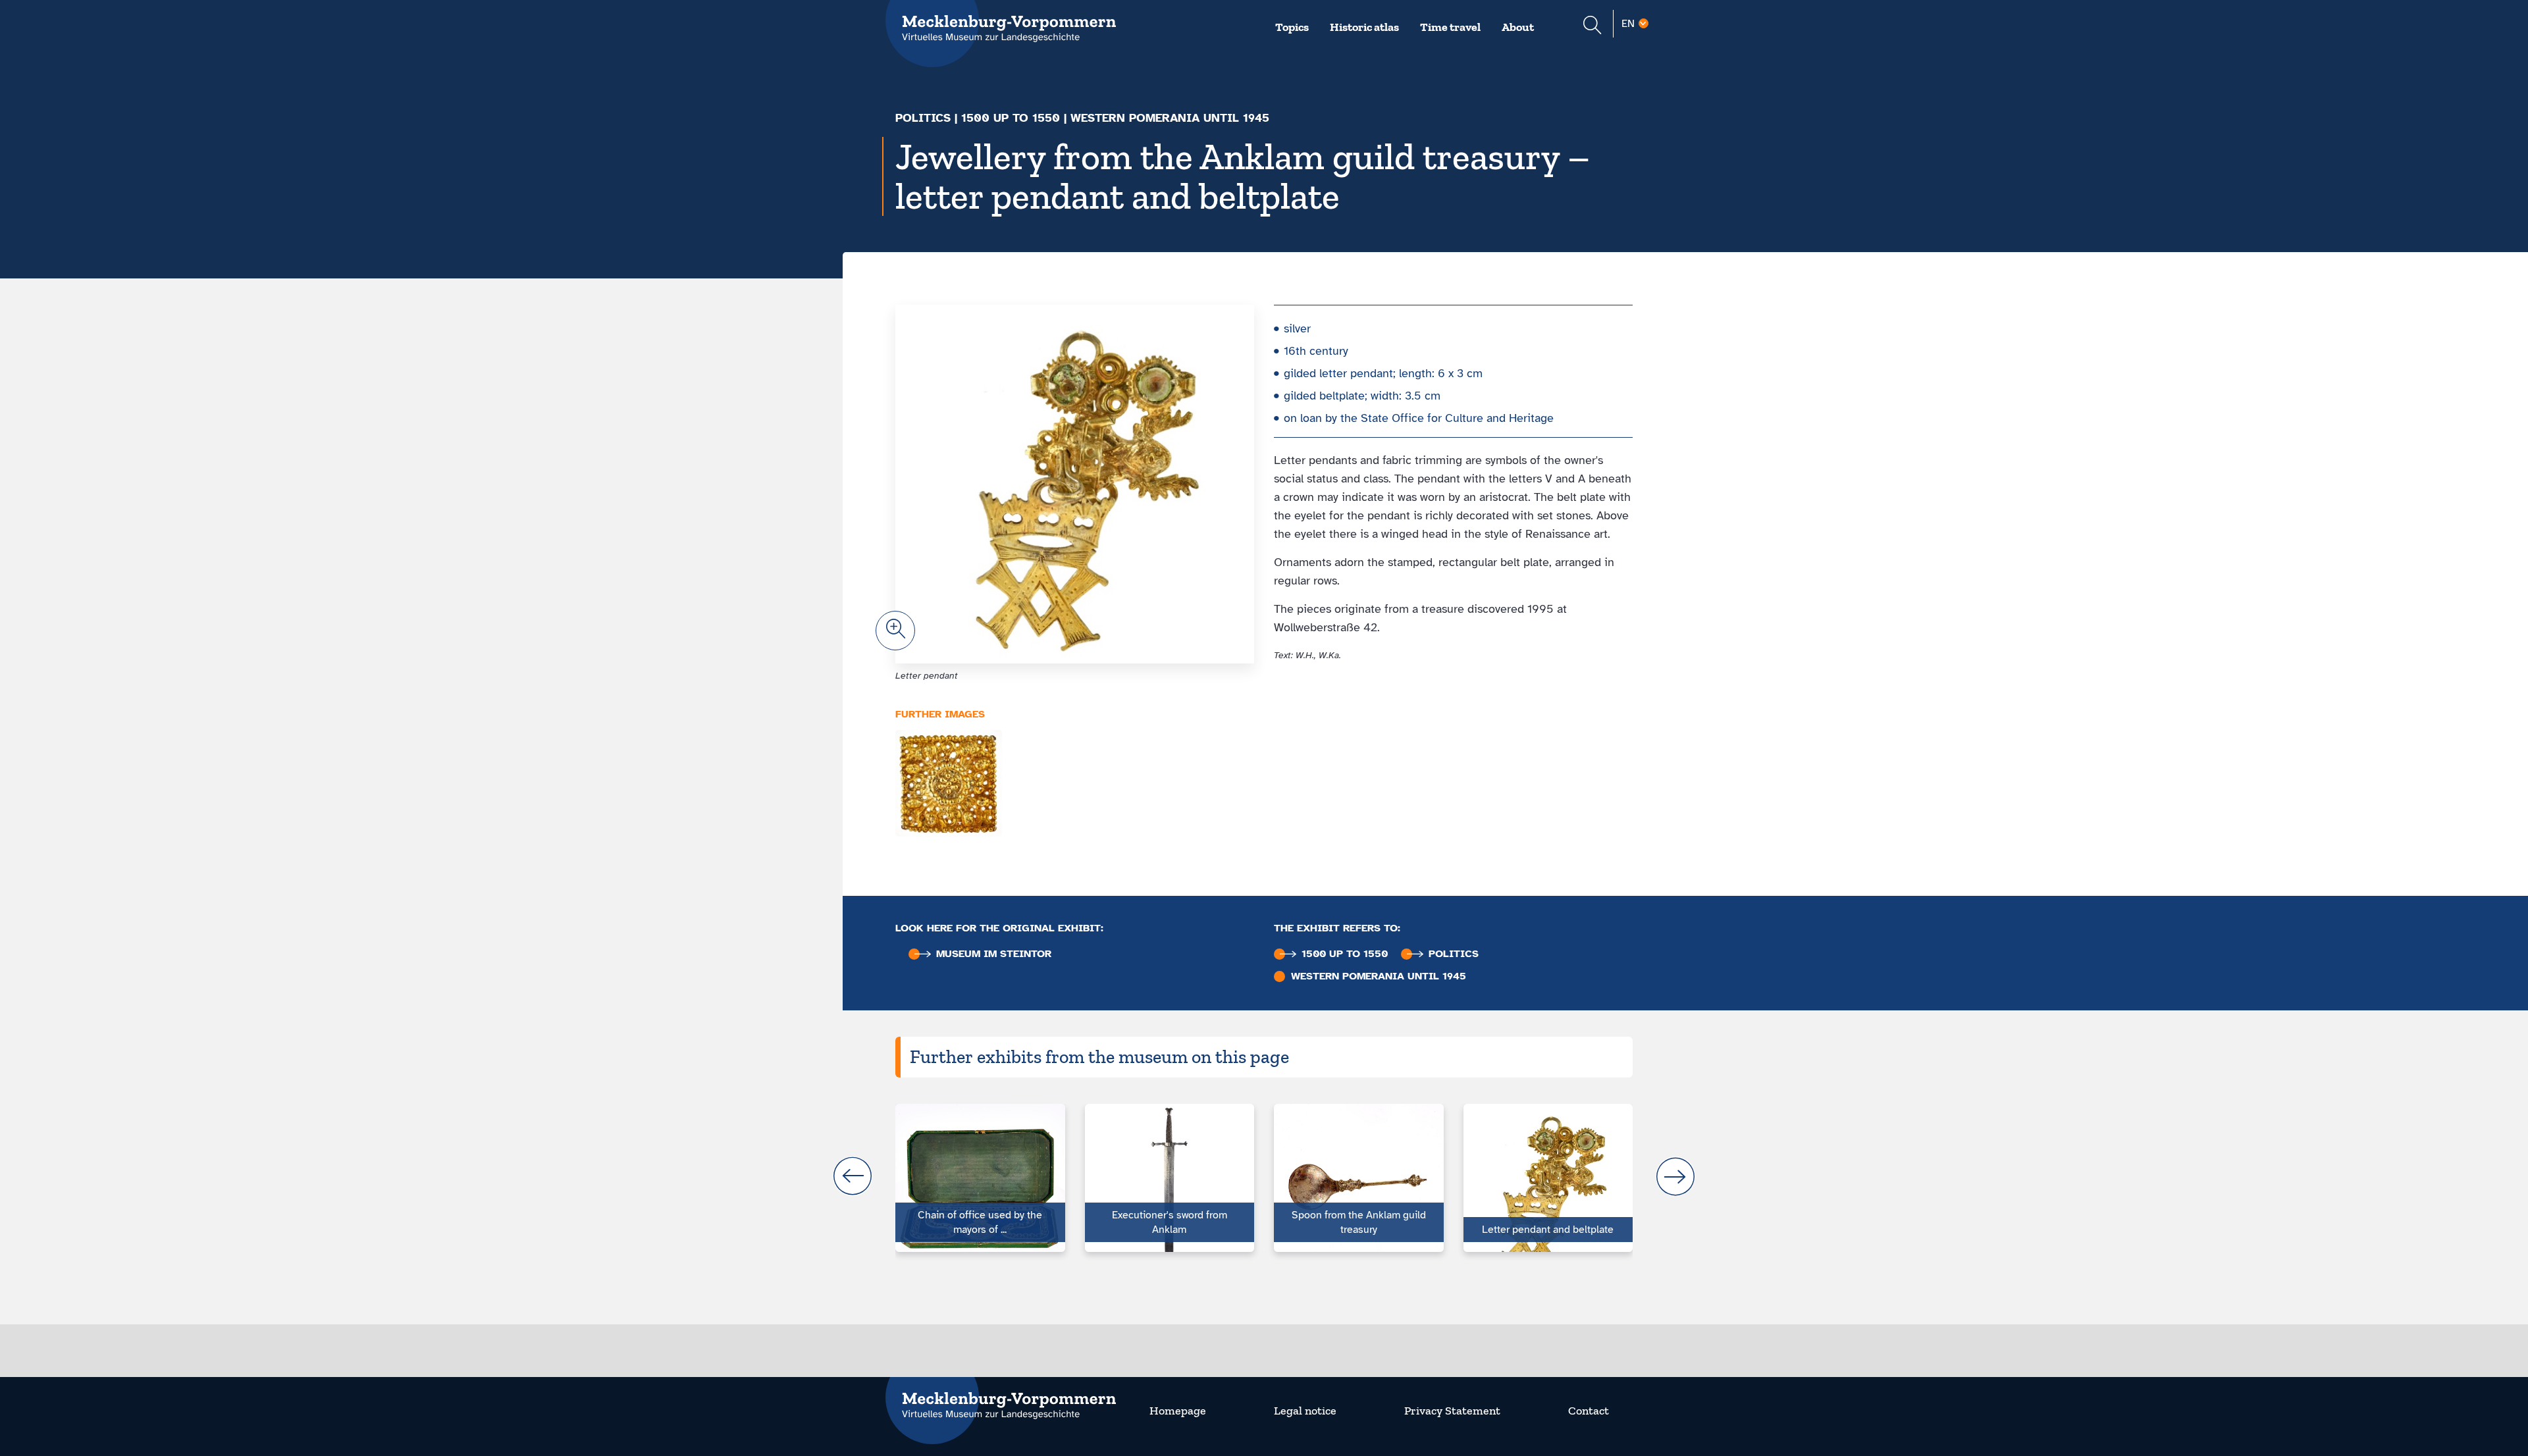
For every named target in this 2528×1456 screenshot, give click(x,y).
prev (853, 1176)
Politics (923, 118)
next (1675, 1176)
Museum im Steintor (994, 954)
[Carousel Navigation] (1264, 1176)
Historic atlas (1364, 27)
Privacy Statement (1452, 1411)
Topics (1292, 27)
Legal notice (1305, 1411)
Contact (1589, 1411)
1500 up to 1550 (1011, 118)
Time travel (1450, 27)
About (1518, 27)
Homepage (1178, 1411)
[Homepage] (1001, 1397)
